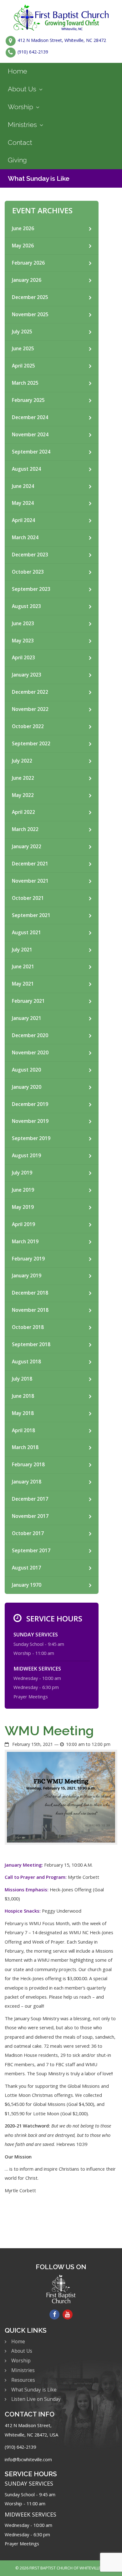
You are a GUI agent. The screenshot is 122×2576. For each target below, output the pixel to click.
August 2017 (26, 1568)
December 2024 (30, 417)
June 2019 (23, 1190)
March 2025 (25, 383)
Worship (20, 107)
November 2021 (30, 881)
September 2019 (31, 1138)
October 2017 (28, 1533)
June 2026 (23, 228)
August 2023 (26, 606)
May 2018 (23, 1413)
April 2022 (23, 812)
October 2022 (28, 726)
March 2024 (25, 538)
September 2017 (31, 1551)
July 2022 (22, 761)
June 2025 (23, 349)
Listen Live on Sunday (36, 2399)
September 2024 (31, 452)
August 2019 (26, 1156)
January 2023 (27, 675)
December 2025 (30, 297)
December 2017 (30, 1499)
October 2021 (28, 898)
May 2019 (23, 1207)
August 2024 (26, 469)
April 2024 (23, 520)
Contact (20, 142)
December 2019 (30, 1104)
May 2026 (23, 246)
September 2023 (31, 589)
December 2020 (30, 1035)
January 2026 (27, 280)
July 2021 (22, 950)
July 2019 (22, 1173)
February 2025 (28, 400)
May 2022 (23, 795)
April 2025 (23, 366)
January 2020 (27, 1087)
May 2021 (23, 984)
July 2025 (22, 332)
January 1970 (27, 1585)
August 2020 (26, 1070)
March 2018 (25, 1447)
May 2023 (23, 641)
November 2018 (30, 1310)
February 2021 (28, 1001)
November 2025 (30, 314)
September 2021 (31, 915)
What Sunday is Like (39, 178)
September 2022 (31, 744)
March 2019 (25, 1242)
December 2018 (30, 1293)
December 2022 (30, 692)
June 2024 (23, 486)
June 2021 (23, 967)
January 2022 (27, 847)
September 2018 (31, 1344)
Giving (17, 160)
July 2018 (22, 1379)
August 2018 (26, 1362)
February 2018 (28, 1465)
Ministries (22, 125)
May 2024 (23, 503)
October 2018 (28, 1327)
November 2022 (30, 709)
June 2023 (23, 624)
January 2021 (27, 1018)
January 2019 (27, 1276)
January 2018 (27, 1482)
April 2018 (23, 1430)
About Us (22, 89)
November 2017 (30, 1516)
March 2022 (25, 829)
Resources (23, 2380)
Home (18, 71)
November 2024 (30, 435)
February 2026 (28, 263)
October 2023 (28, 572)
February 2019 (28, 1259)
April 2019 (23, 1224)
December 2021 (30, 864)
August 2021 (26, 933)
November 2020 (30, 1053)
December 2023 (30, 555)
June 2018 (23, 1396)
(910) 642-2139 (33, 52)
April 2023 (23, 658)
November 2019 (30, 1121)
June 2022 (23, 778)
